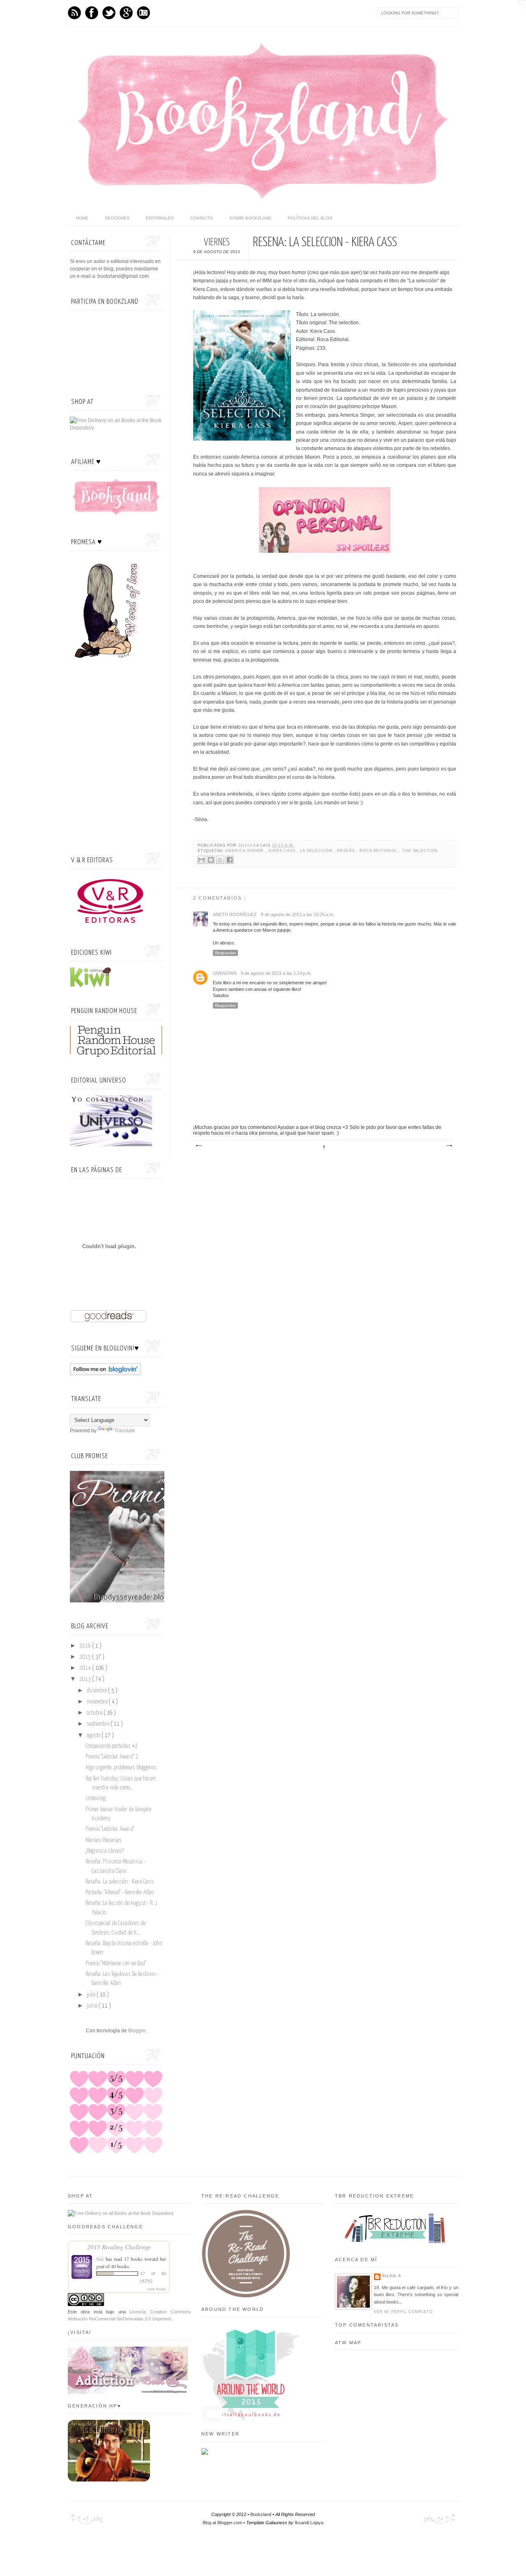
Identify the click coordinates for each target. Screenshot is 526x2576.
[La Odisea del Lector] (136, 1601)
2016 (86, 1646)
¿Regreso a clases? (105, 1851)
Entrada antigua (449, 1146)
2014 (86, 1668)
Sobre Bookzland (250, 218)
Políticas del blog (310, 218)
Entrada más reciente (198, 1146)
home (82, 218)
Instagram (143, 13)
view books (157, 2289)
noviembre (98, 1702)
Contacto (202, 218)
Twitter (109, 13)
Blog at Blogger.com (223, 2523)
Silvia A (247, 845)
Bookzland (261, 2514)
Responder (225, 953)
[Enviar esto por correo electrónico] (201, 860)
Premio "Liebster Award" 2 (112, 1757)
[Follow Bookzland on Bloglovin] (105, 1373)
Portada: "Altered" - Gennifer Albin (120, 1893)
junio (93, 2006)
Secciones (117, 218)
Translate (125, 1431)
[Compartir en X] (220, 860)
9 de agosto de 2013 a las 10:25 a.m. (298, 914)
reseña (347, 851)
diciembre (97, 1691)
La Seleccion (317, 851)
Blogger (137, 2031)
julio (92, 1995)
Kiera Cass (283, 851)
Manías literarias (104, 1840)
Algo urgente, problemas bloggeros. (121, 1768)
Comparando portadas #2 (112, 1746)
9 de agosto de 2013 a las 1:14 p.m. (276, 973)
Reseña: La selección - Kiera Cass (120, 1882)
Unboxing (96, 1798)
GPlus (126, 13)
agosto (94, 1736)
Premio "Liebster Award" (110, 1829)
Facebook (92, 13)
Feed (74, 13)
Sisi (100, 2259)
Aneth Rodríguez (235, 914)
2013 (86, 1679)
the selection (420, 851)
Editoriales (160, 218)
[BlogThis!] (211, 860)
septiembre (99, 1724)
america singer (245, 851)
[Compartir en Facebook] (230, 860)
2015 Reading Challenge (119, 2247)
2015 (86, 1657)
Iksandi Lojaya (309, 2523)
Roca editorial (379, 851)
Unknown (225, 973)
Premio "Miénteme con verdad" (116, 1964)
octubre (95, 1713)
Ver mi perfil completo (403, 2312)
